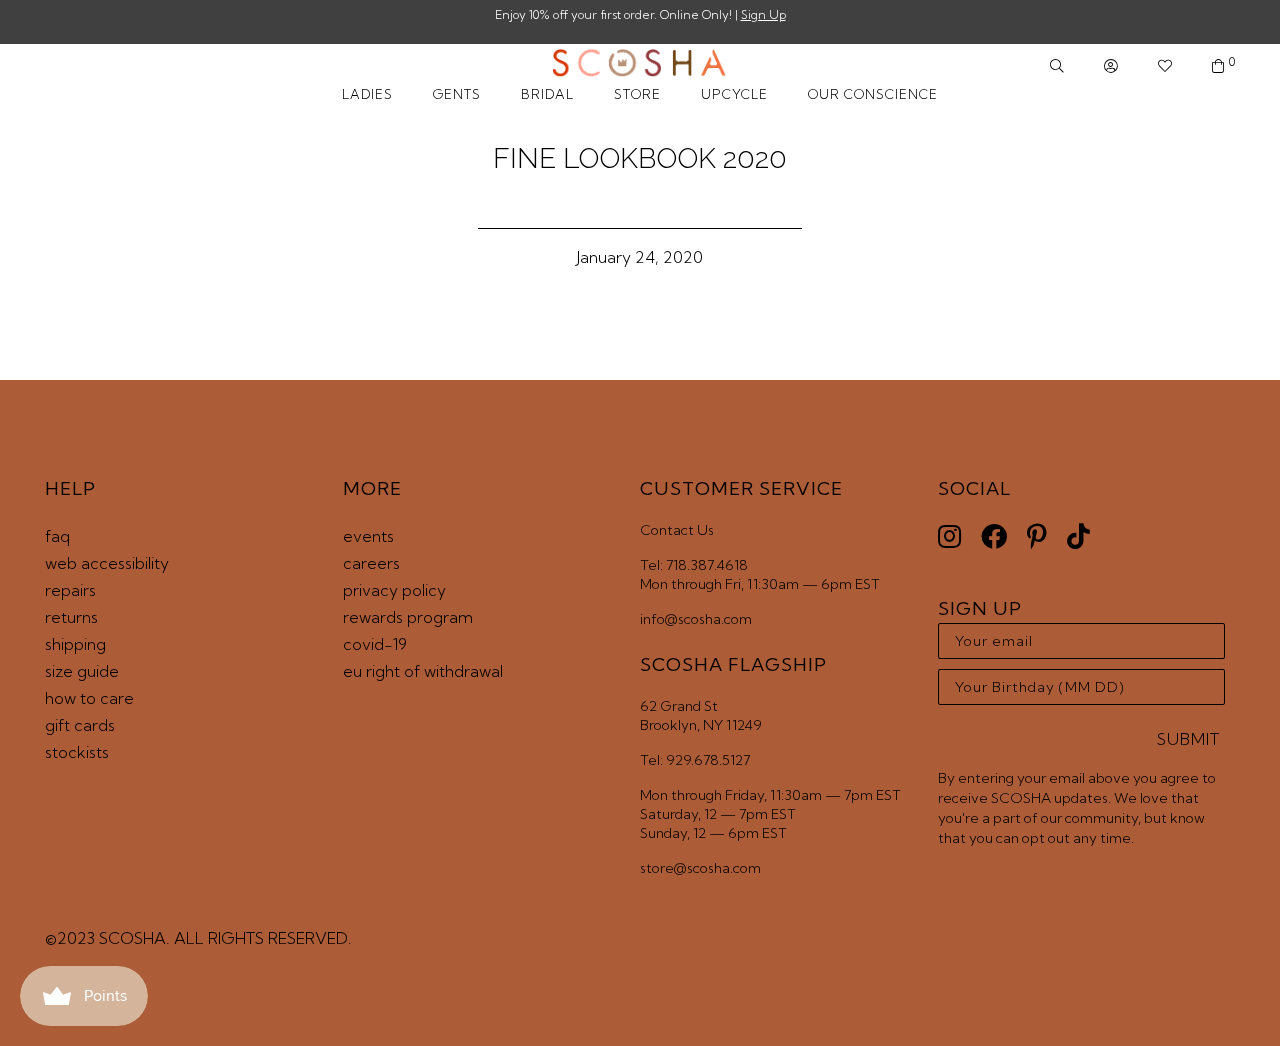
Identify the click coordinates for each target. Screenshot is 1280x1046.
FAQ (57, 536)
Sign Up (763, 14)
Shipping (75, 644)
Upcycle (734, 94)
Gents (457, 94)
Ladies (367, 94)
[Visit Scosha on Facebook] (994, 536)
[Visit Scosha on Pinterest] (1037, 536)
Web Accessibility (107, 563)
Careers (371, 563)
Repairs (70, 590)
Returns (71, 617)
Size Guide (82, 671)
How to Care (89, 698)
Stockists (77, 752)
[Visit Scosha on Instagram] (949, 536)
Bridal (547, 94)
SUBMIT (1188, 739)
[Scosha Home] (639, 65)
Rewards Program (408, 617)
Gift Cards (80, 725)
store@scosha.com (700, 868)
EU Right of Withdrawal (423, 671)
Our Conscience (873, 94)
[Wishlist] (1165, 66)
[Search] (1057, 66)
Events (368, 536)
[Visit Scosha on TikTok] (1078, 536)
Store (637, 94)
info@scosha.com (696, 619)
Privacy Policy (394, 590)
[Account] (1111, 66)
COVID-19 (375, 644)
